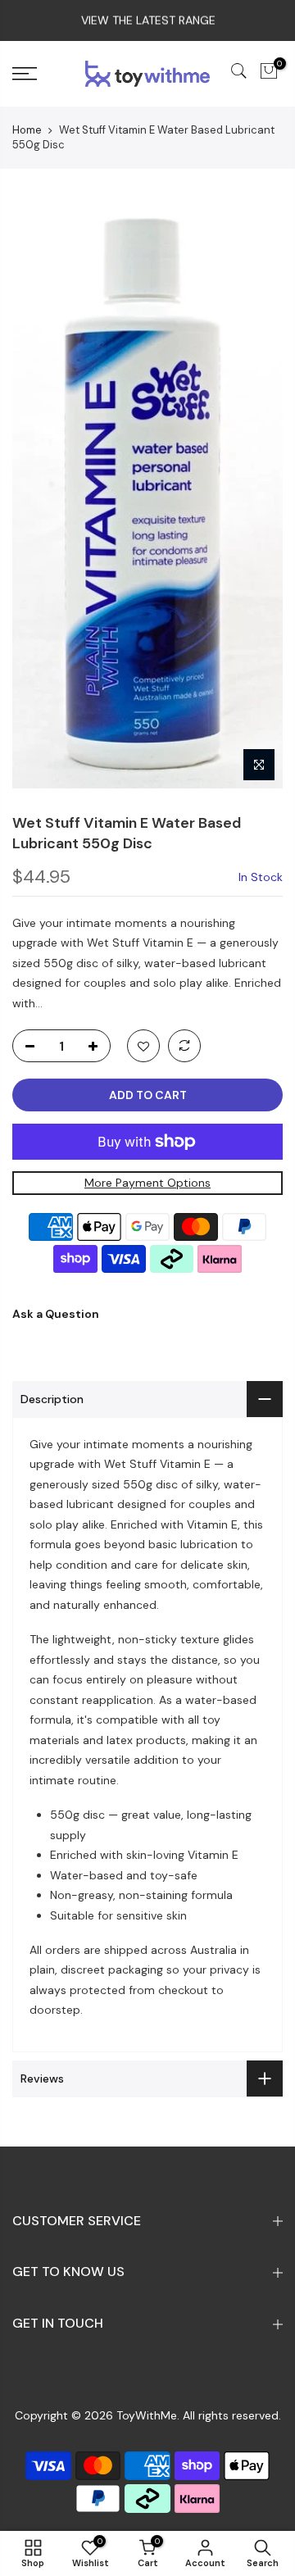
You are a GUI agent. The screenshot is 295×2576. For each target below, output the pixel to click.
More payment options (147, 1183)
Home (27, 130)
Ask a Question (56, 1314)
